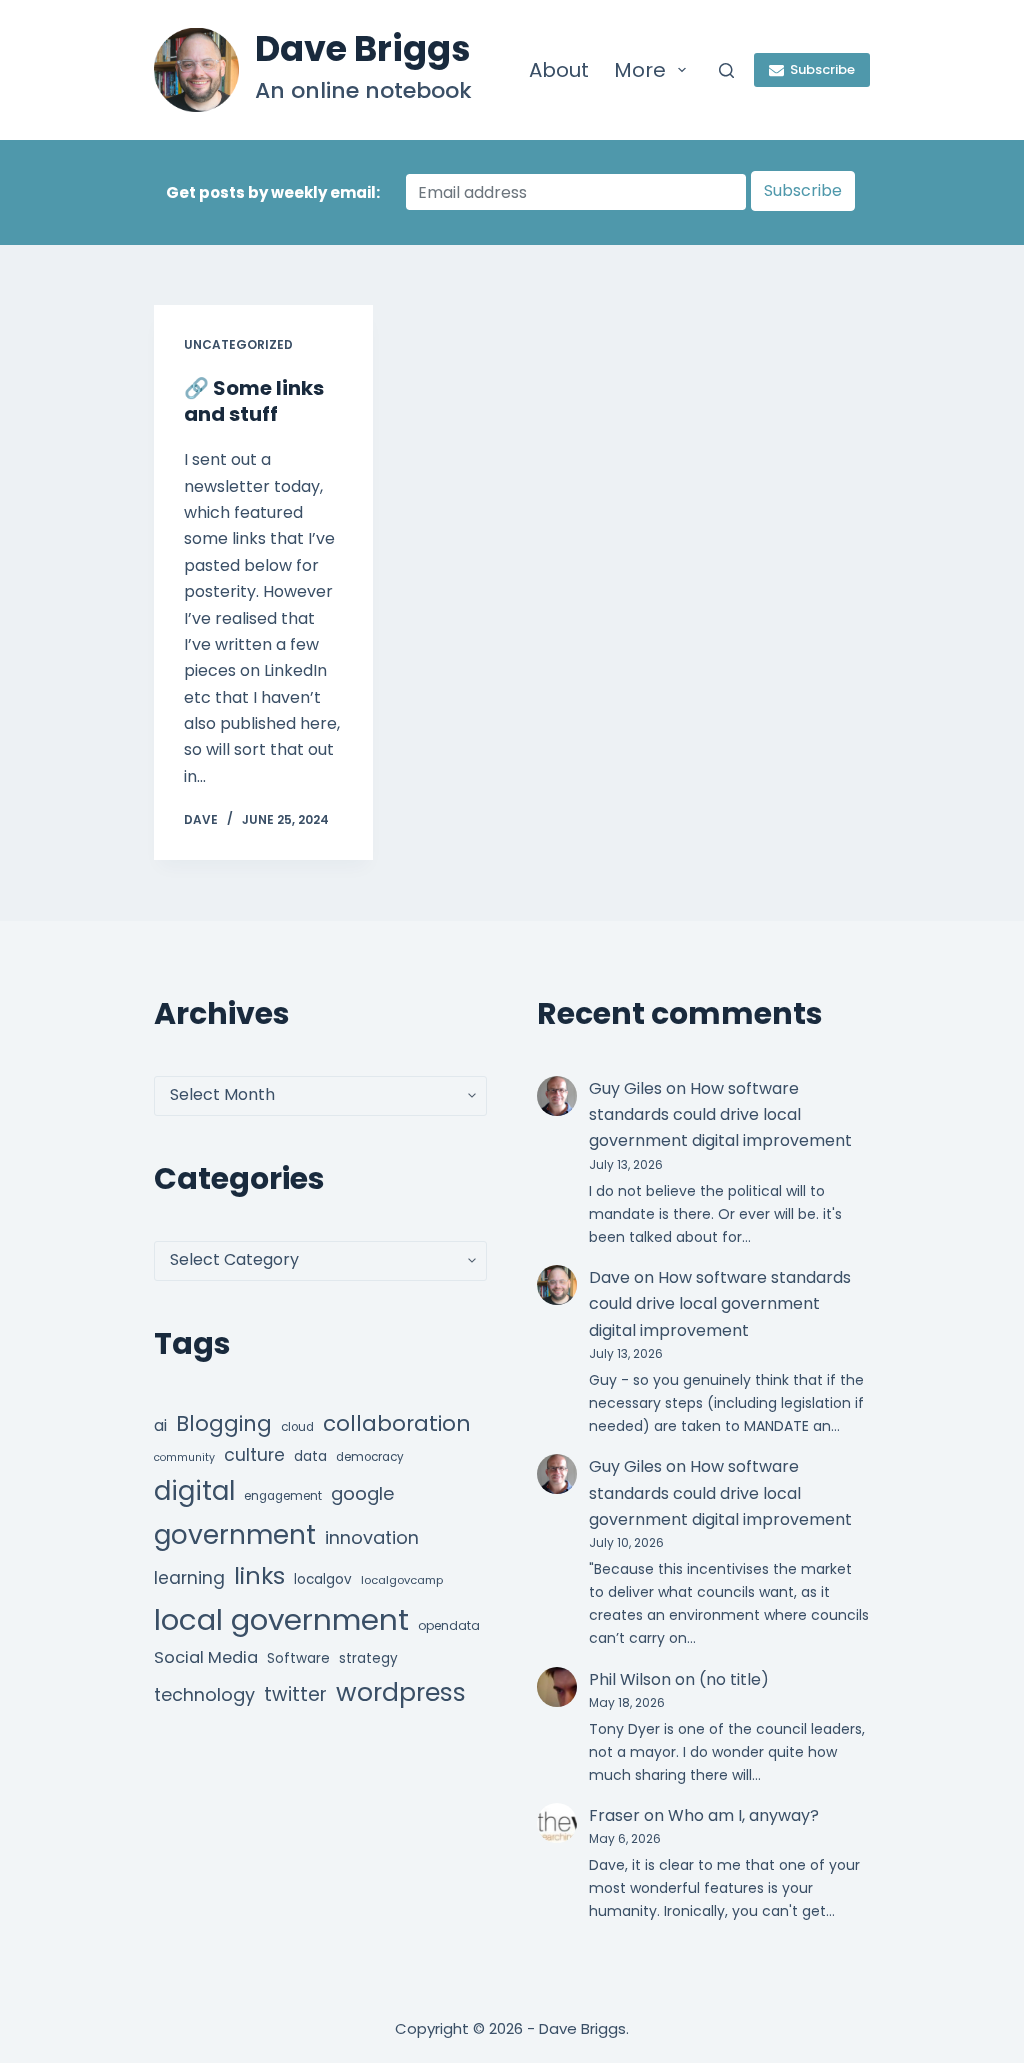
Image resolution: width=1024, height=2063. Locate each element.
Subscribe (822, 69)
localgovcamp (402, 1580)
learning (189, 1578)
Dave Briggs (363, 48)
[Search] (726, 70)
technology (204, 1694)
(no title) (734, 1679)
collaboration (397, 1423)
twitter (295, 1694)
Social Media (206, 1657)
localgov (323, 1579)
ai (160, 1425)
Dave (609, 1277)
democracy (370, 1457)
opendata (449, 1625)
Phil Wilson (630, 1679)
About (559, 70)
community (184, 1457)
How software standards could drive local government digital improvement (720, 1115)
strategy (368, 1658)
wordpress (401, 1692)
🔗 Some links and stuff (254, 401)
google (362, 1493)
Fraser (614, 1815)
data (310, 1456)
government (235, 1534)
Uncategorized (238, 344)
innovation (372, 1537)
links (259, 1575)
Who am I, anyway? (743, 1815)
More (640, 70)
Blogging (224, 1423)
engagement (283, 1496)
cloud (297, 1427)
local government (281, 1619)
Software (298, 1658)
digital (194, 1491)
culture (254, 1455)
